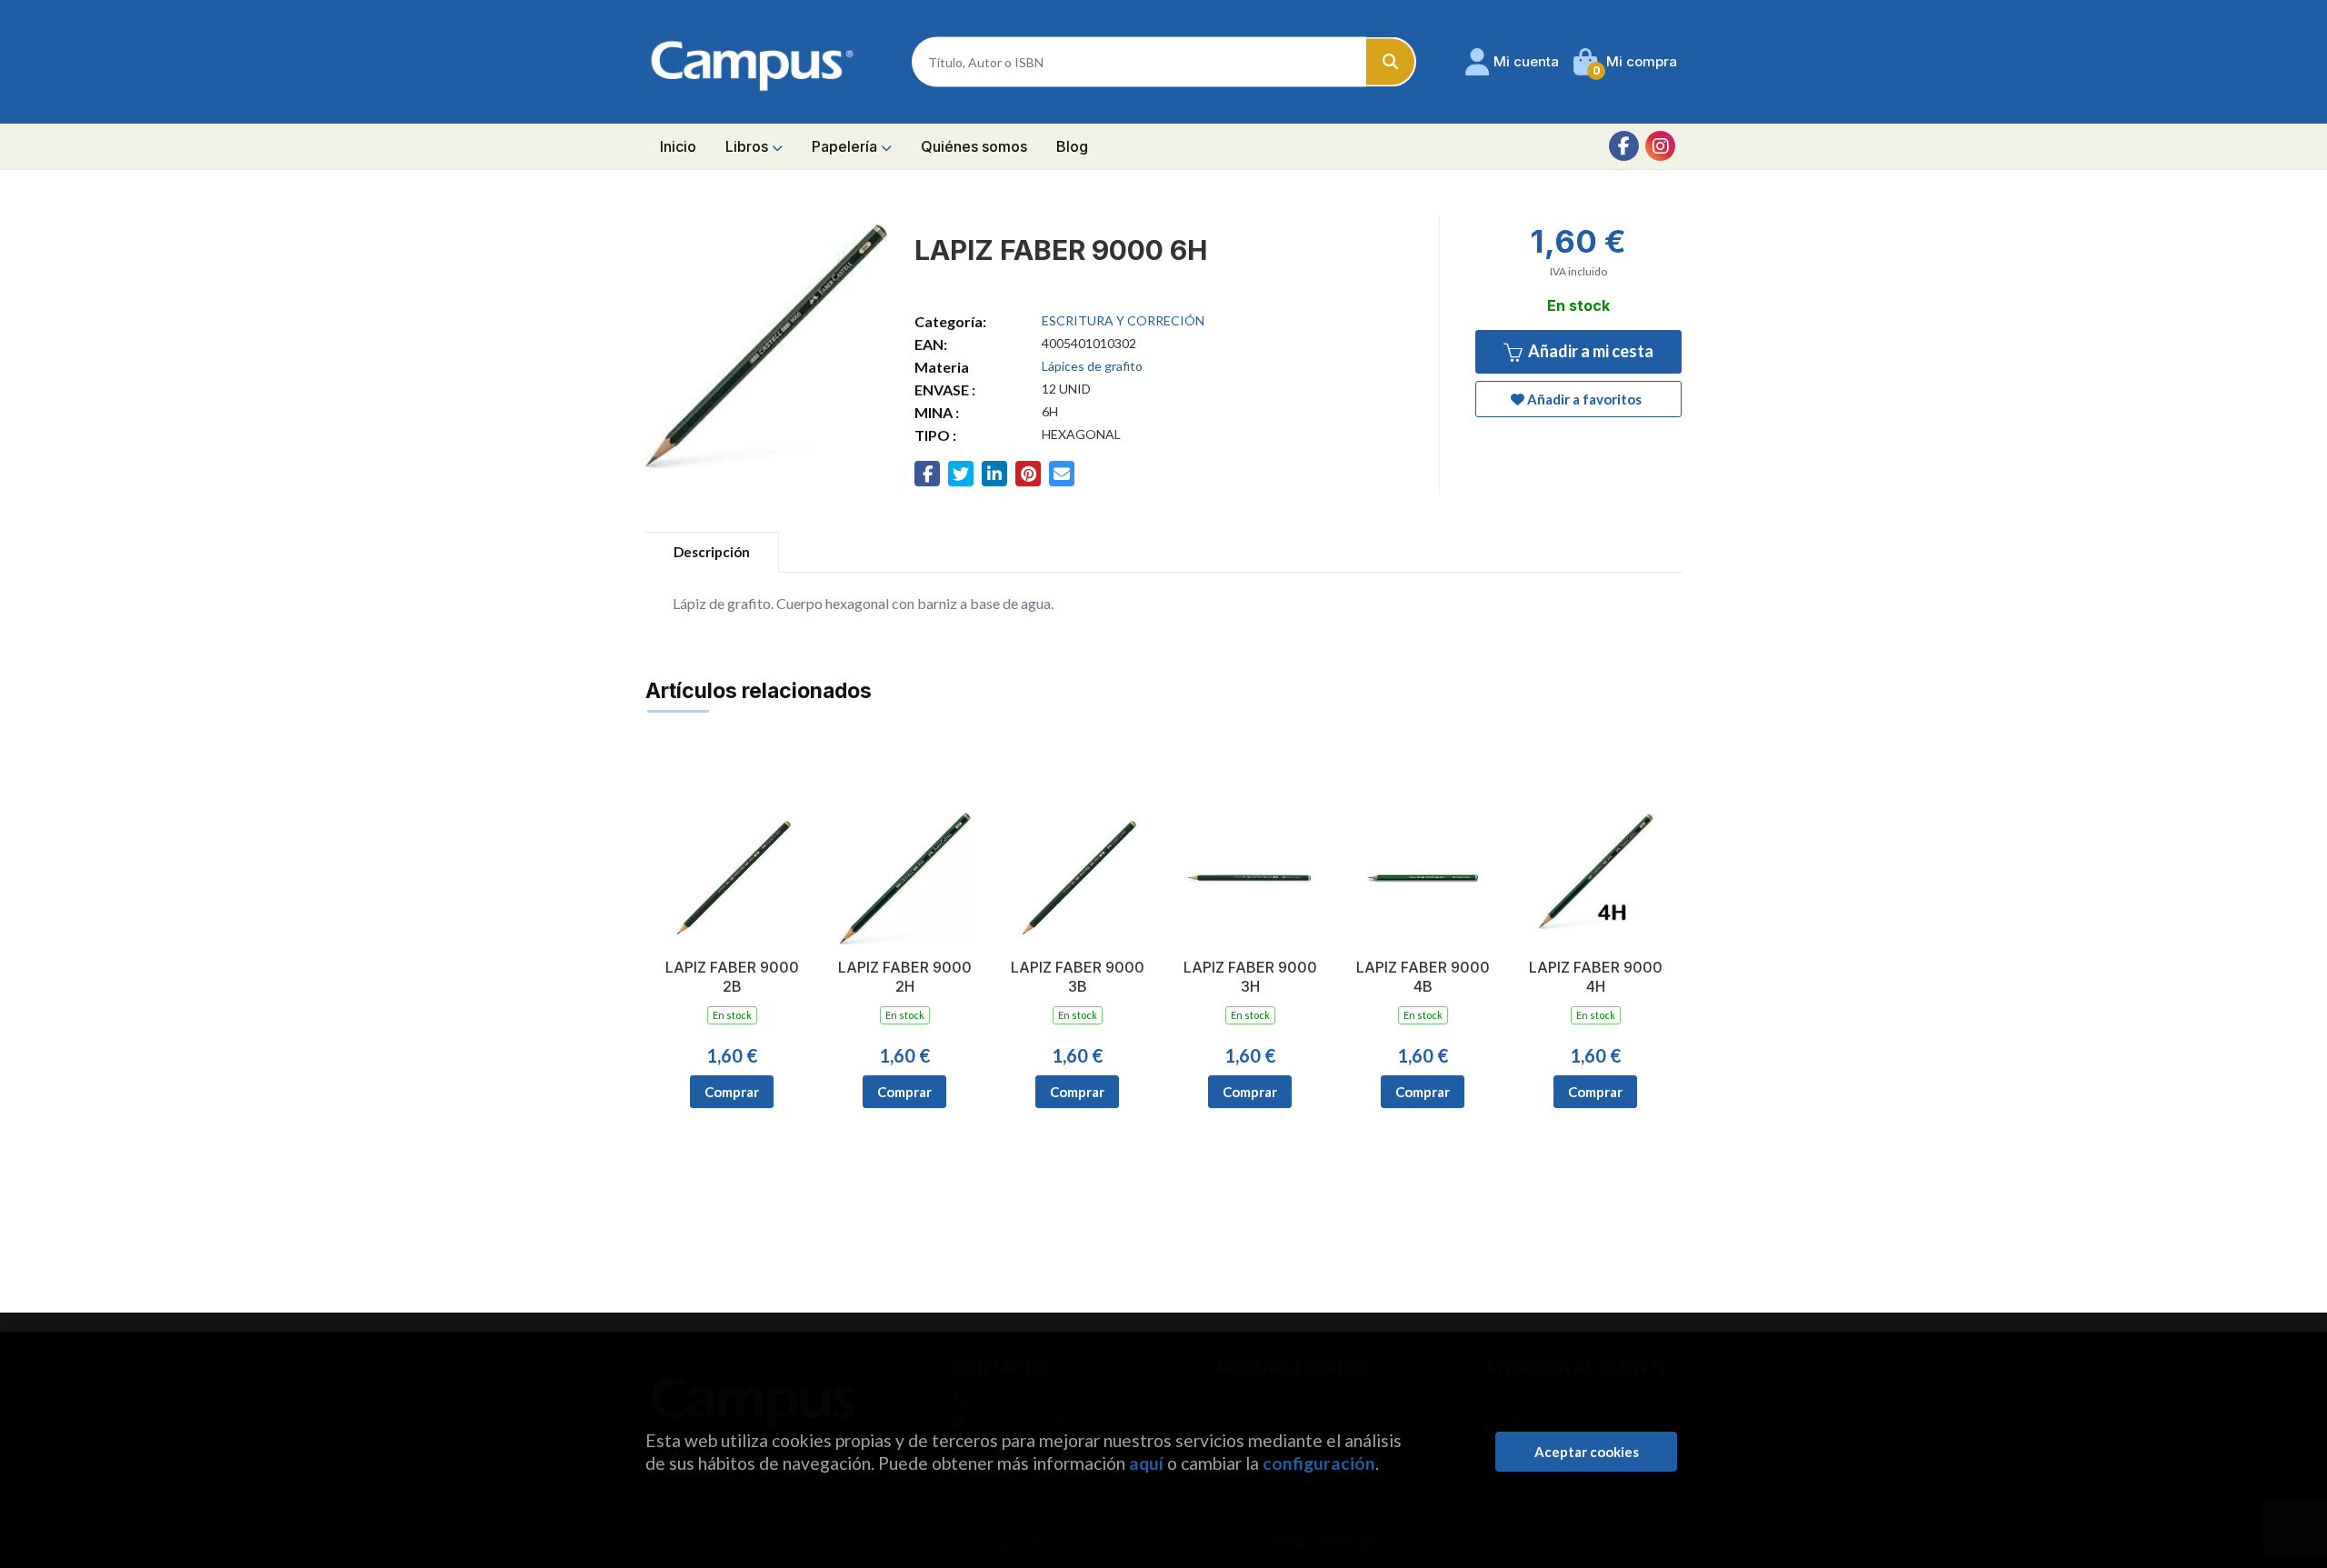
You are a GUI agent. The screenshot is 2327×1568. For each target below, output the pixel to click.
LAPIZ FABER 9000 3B (1078, 977)
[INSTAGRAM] (1660, 146)
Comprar (732, 1092)
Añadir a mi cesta (1589, 351)
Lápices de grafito (1092, 366)
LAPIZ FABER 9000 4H (1596, 977)
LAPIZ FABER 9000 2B (732, 977)
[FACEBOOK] (1624, 146)
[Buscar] (1391, 62)
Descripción (712, 552)
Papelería (846, 146)
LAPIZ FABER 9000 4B (1423, 977)
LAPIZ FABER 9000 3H (1250, 977)
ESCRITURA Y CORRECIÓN (1123, 320)
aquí (1146, 1463)
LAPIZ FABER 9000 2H (905, 977)
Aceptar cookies (1587, 1452)
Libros (749, 146)
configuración (1319, 1463)
